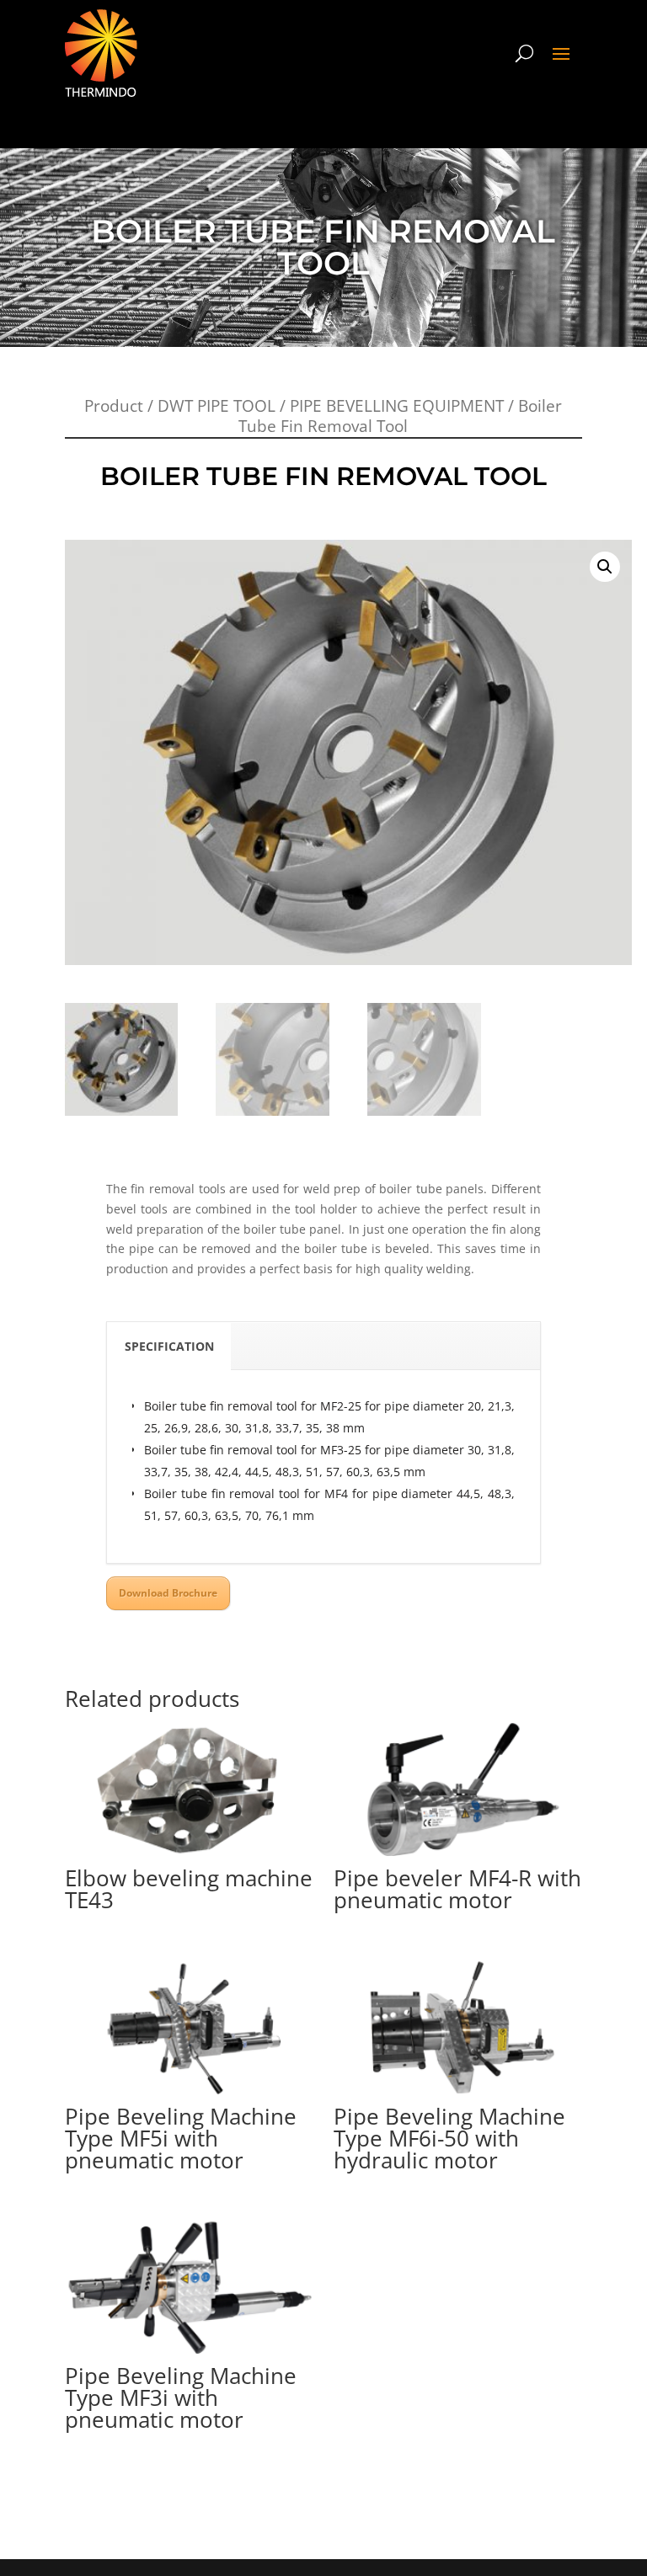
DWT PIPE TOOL (217, 406)
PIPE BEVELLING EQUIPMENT (397, 406)
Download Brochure (168, 1593)
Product (114, 406)
